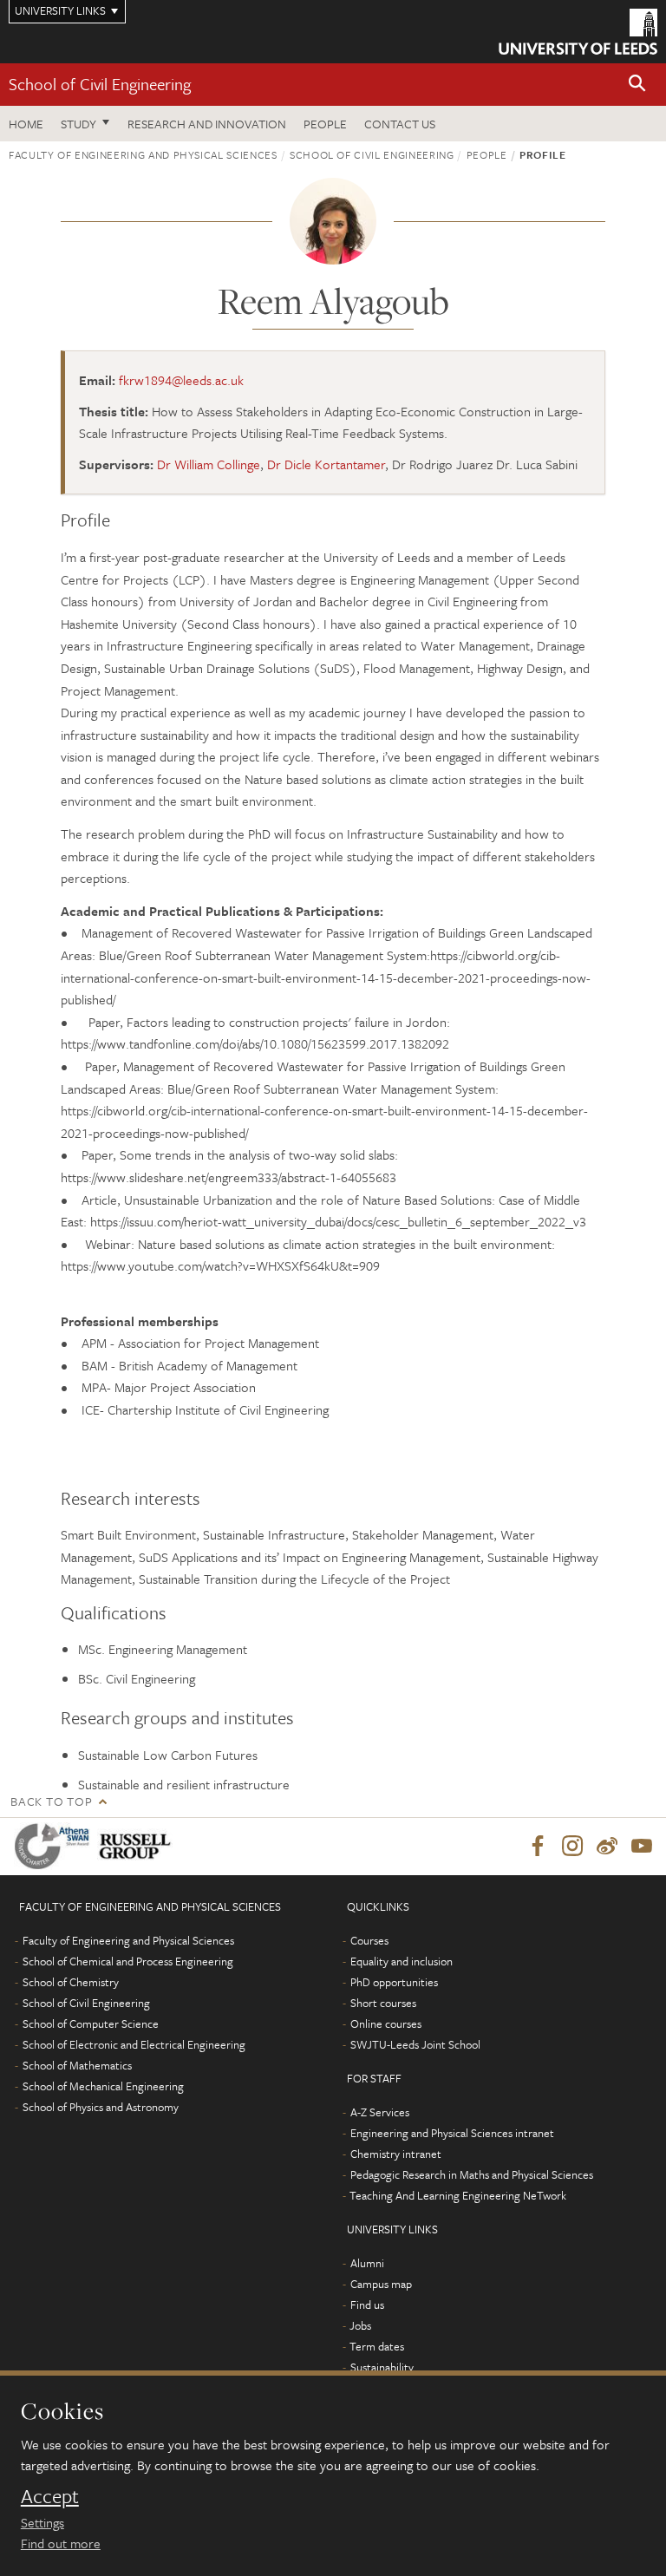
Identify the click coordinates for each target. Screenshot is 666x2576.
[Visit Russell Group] (138, 1846)
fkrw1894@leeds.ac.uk (181, 380)
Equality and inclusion (402, 1961)
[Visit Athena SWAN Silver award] (55, 1846)
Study (78, 124)
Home (26, 124)
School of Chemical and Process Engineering (128, 1961)
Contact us (400, 124)
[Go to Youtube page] (642, 1847)
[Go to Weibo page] (607, 1847)
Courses (369, 1940)
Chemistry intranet (396, 2154)
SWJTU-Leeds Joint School (415, 2044)
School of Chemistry (71, 1982)
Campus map (381, 2284)
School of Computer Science (91, 2024)
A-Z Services (380, 2112)
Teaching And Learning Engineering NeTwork (458, 2195)
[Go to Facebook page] (538, 1847)
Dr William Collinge (209, 464)
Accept (50, 2496)
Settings (42, 2522)
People (325, 124)
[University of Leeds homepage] (578, 32)
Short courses (383, 2003)
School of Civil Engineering (100, 84)
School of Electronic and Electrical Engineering (134, 2044)
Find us (367, 2305)
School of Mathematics (77, 2065)
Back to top (51, 1801)
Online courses (386, 2024)
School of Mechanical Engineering (103, 2086)
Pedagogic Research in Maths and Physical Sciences (472, 2174)
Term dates (377, 2346)
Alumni (367, 2263)
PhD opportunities (394, 1982)
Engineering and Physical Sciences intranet (452, 2133)
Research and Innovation (207, 124)
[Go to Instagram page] (572, 1847)
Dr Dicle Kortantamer (326, 464)
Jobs (360, 2325)
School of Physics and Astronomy (101, 2107)
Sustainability (382, 2367)
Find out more (61, 2543)
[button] (637, 85)
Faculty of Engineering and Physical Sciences (143, 154)
